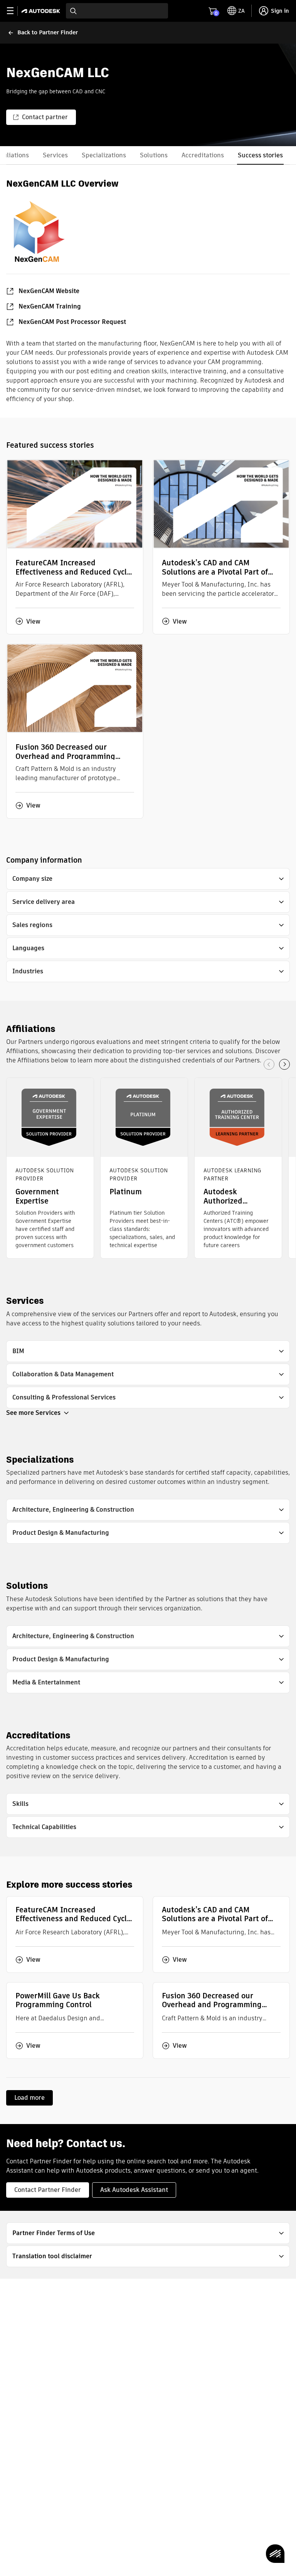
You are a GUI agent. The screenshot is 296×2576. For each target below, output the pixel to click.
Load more (29, 2098)
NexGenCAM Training (50, 306)
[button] (148, 879)
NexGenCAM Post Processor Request (72, 322)
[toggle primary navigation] (14, 11)
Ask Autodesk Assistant (134, 2190)
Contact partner (45, 117)
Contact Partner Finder (48, 2190)
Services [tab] (55, 155)
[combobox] (117, 11)
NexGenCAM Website (49, 291)
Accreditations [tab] (203, 155)
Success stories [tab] (260, 155)
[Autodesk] (42, 11)
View (33, 621)
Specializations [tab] (104, 155)
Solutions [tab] (154, 155)
